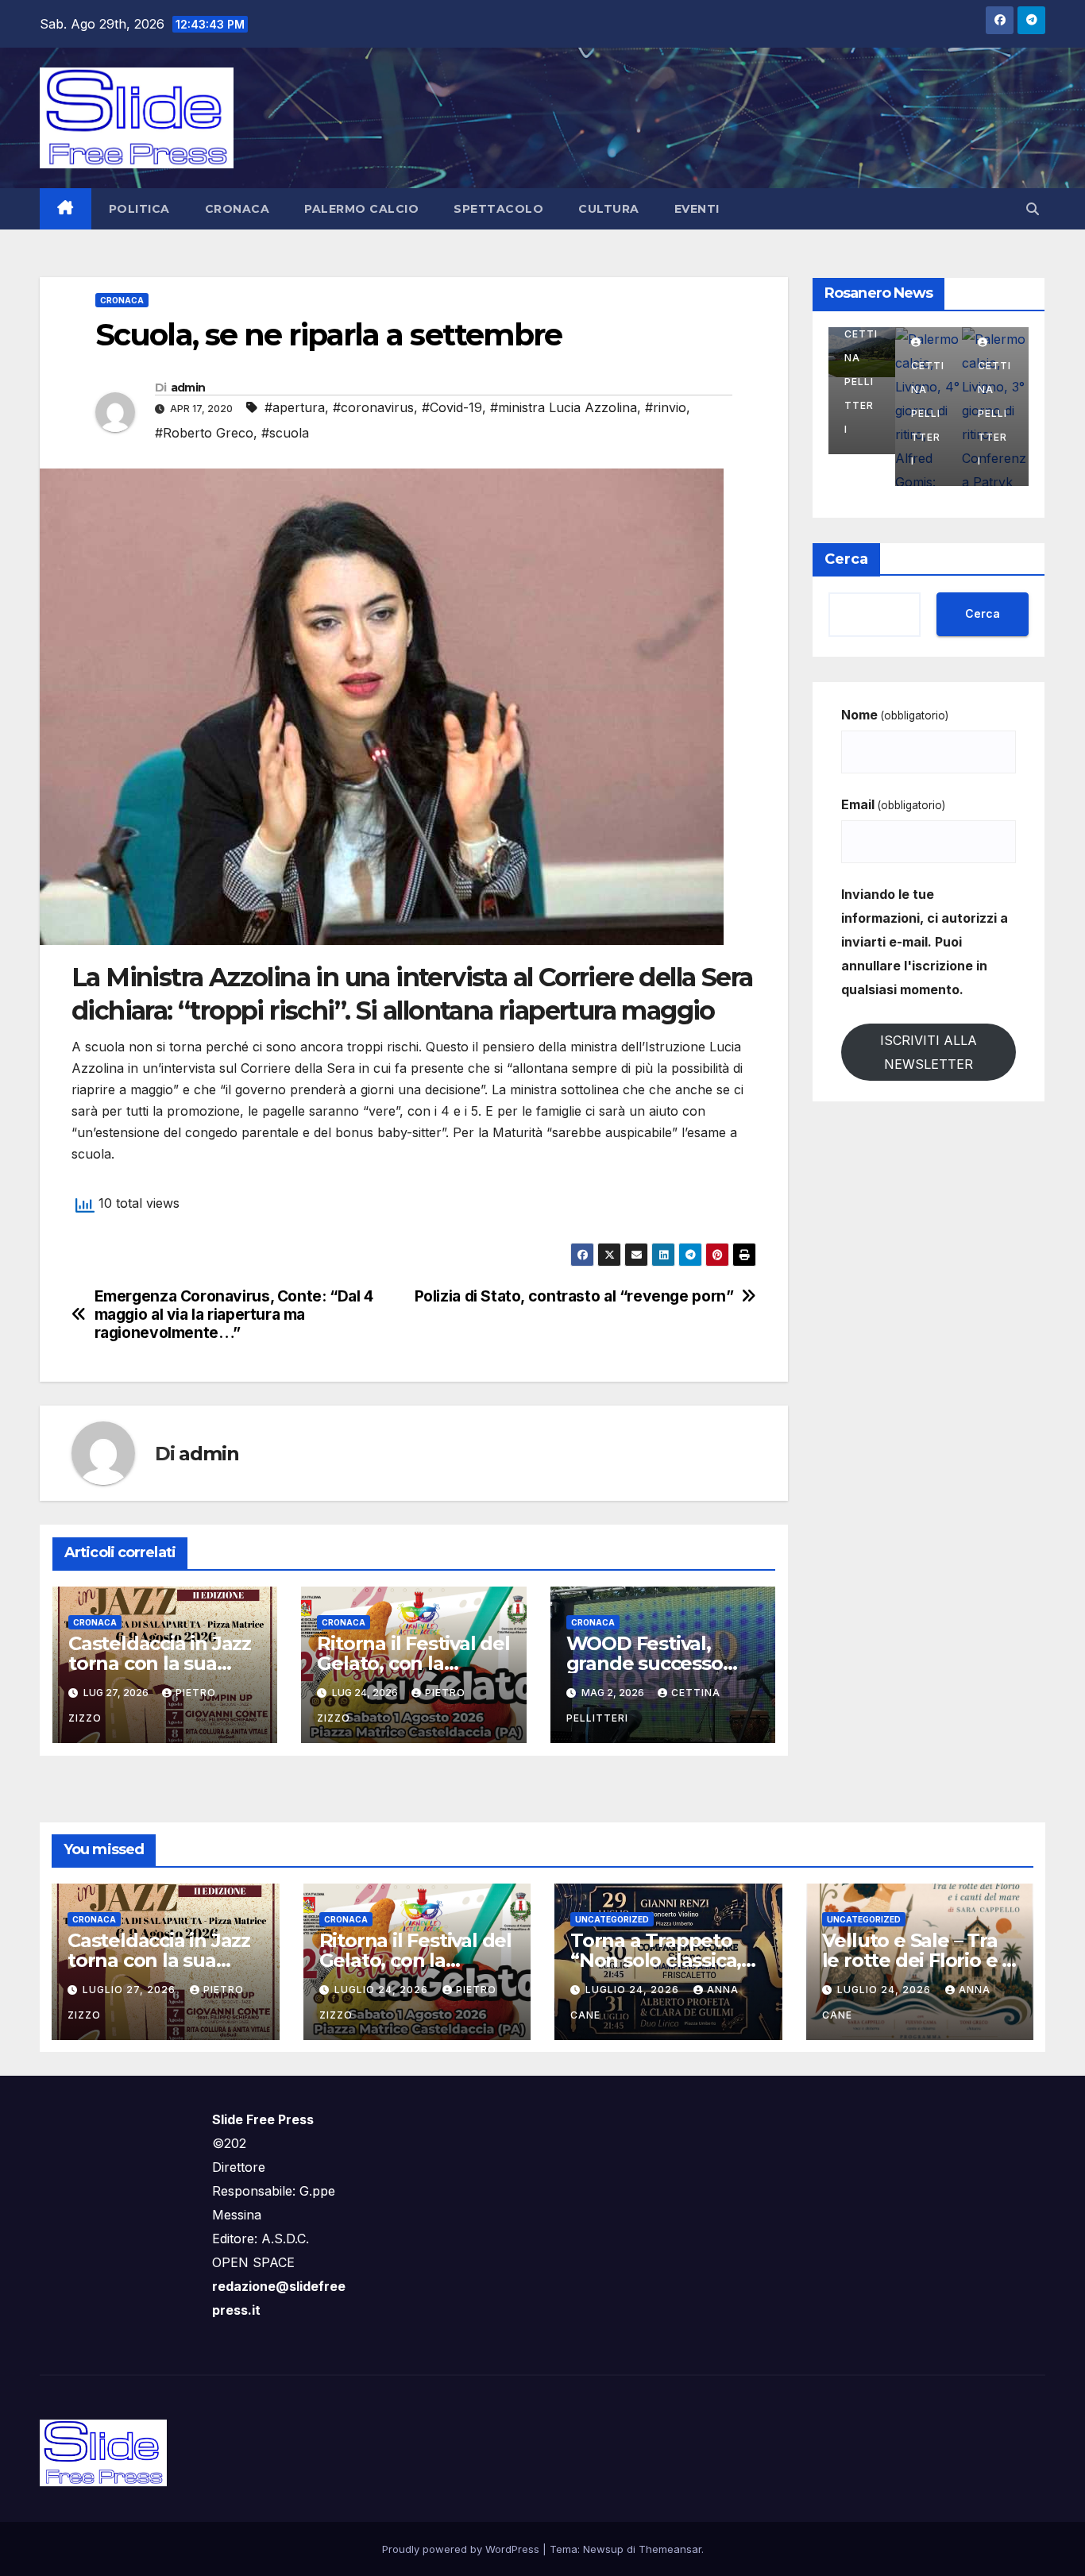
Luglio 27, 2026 (131, 1990)
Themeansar (670, 2549)
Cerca (846, 559)
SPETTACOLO (498, 209)
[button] (1033, 209)
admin (188, 388)
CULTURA (609, 209)
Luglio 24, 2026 (383, 1990)
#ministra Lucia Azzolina (564, 407)
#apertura (295, 407)
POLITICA (139, 209)
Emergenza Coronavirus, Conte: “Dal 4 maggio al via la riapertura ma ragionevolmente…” (234, 1315)
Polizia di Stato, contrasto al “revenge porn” (574, 1296)
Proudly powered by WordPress (462, 2549)
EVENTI (697, 209)
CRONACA (237, 209)
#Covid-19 (452, 407)
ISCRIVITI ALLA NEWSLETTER (929, 1052)
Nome (895, 715)
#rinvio (666, 407)
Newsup (603, 2549)
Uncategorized (612, 1919)
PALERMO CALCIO (361, 209)
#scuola (285, 433)
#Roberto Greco (204, 433)
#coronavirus (373, 407)
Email (893, 804)
